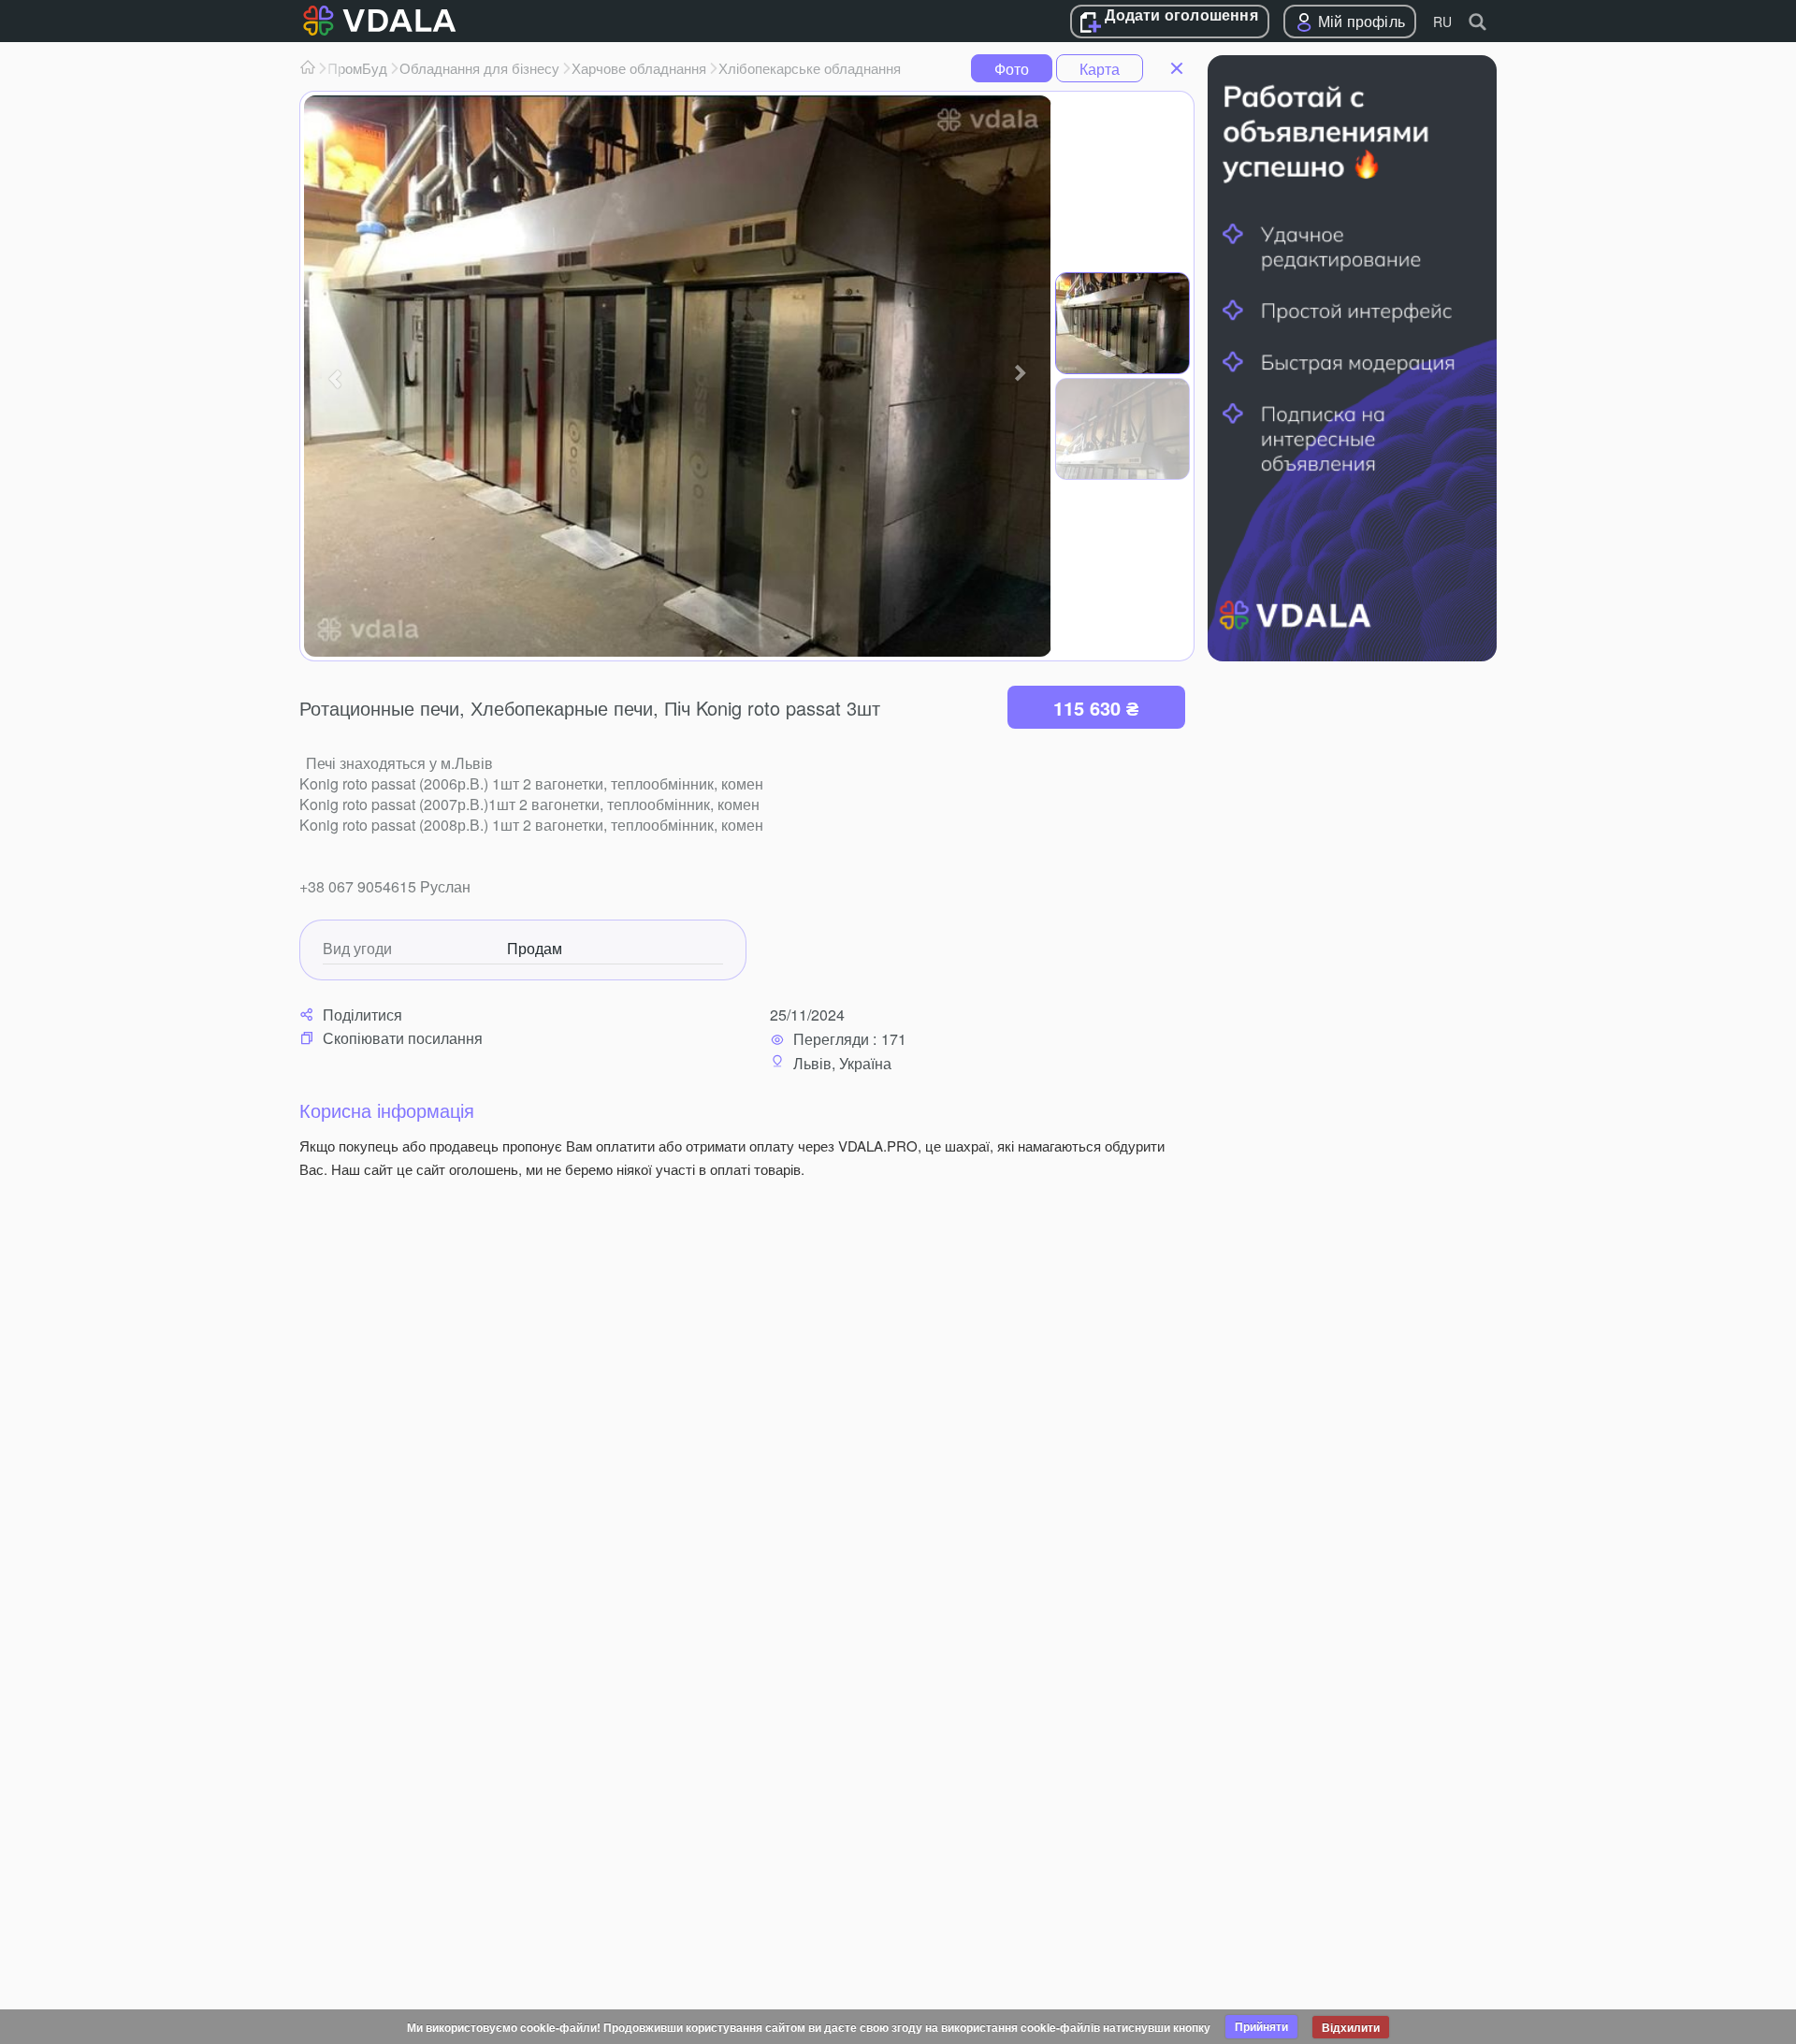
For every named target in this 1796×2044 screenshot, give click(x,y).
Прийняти (1261, 2026)
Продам (535, 949)
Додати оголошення (1181, 16)
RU (1442, 22)
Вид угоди (357, 949)
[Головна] (308, 68)
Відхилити (1351, 2027)
